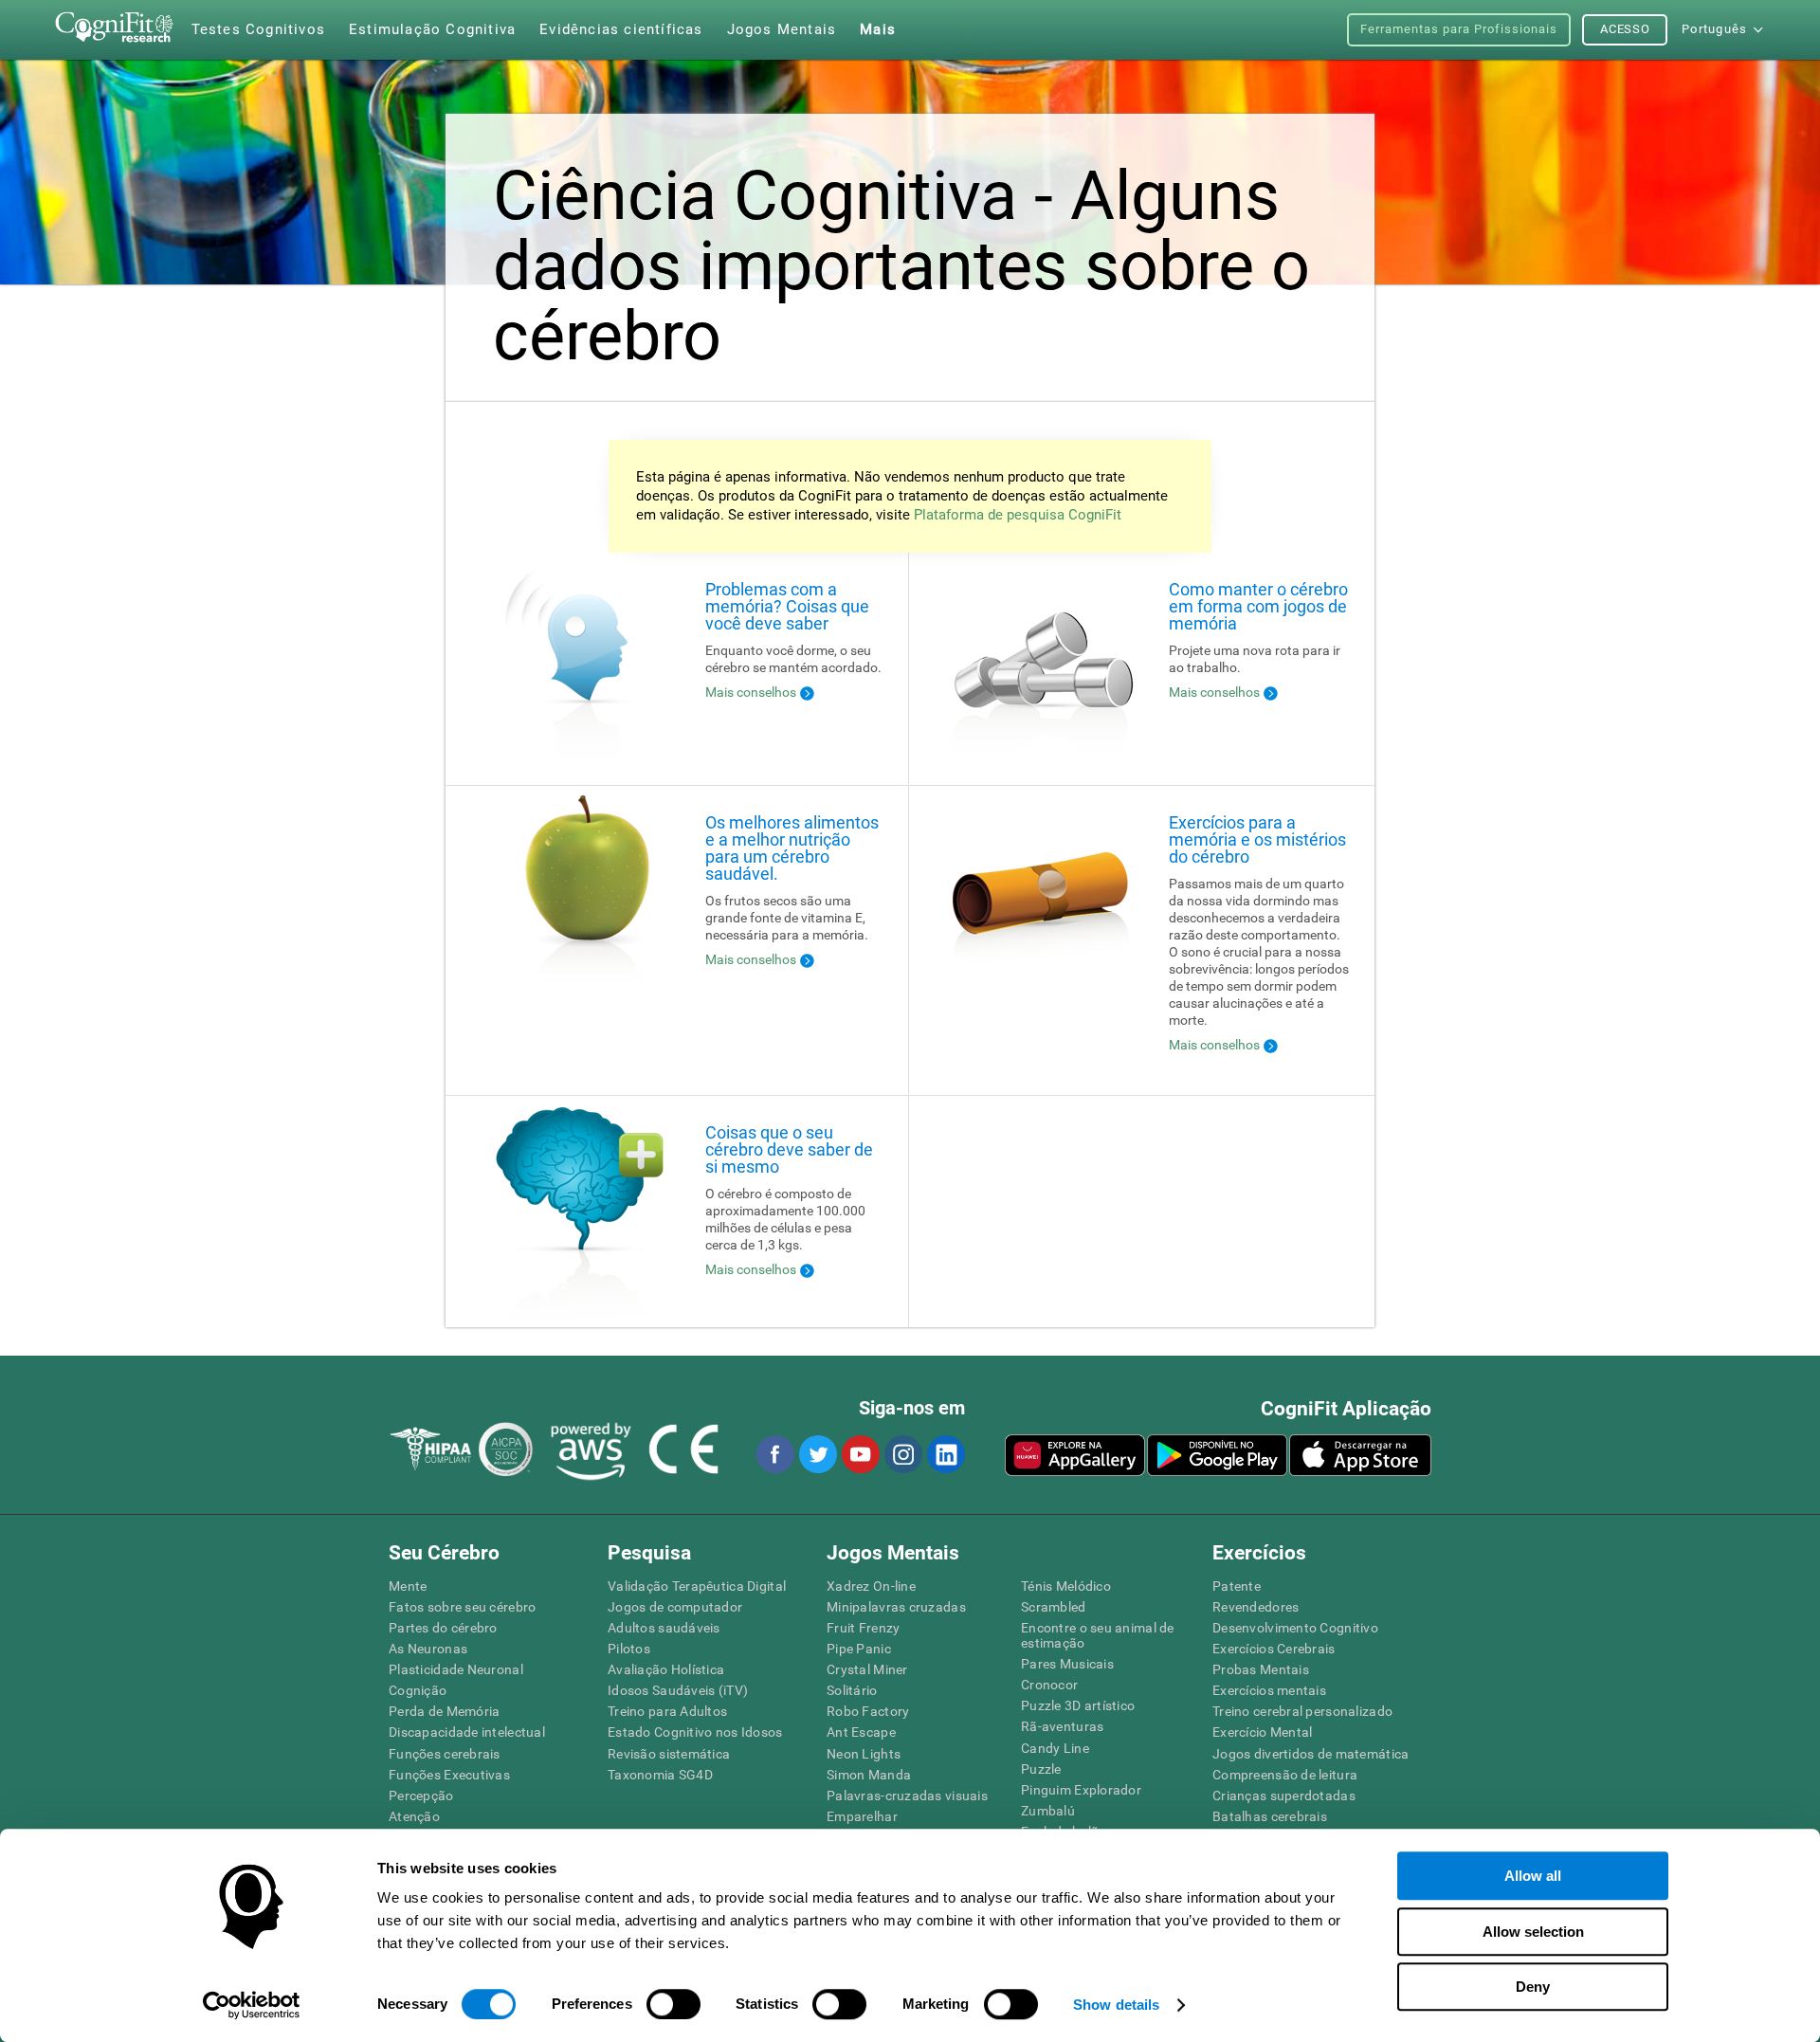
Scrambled (1054, 1607)
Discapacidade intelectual (467, 1732)
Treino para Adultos (667, 1711)
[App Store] (1360, 1455)
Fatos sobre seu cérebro (462, 1607)
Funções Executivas (449, 1775)
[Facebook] (774, 1454)
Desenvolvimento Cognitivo (1295, 1628)
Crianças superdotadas (1284, 1796)
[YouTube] (860, 1454)
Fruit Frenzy (863, 1628)
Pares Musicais (1067, 1664)
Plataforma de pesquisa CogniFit (1018, 515)
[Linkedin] (945, 1454)
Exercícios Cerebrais (1274, 1649)
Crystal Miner (867, 1669)
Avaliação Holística (666, 1669)
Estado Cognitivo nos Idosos (695, 1732)
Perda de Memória (444, 1711)
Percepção (421, 1796)
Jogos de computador (675, 1607)
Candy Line (1055, 1748)
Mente (408, 1586)
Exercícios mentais (1269, 1690)
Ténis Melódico (1066, 1586)
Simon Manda (869, 1775)
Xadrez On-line (871, 1586)
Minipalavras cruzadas (896, 1607)
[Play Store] (1217, 1455)
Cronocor (1049, 1685)
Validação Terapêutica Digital (697, 1586)
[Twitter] (817, 1454)
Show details (1116, 2005)
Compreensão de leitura (1285, 1775)
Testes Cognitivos (258, 29)
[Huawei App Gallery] (1075, 1455)
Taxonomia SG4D (660, 1775)
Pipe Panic (859, 1649)
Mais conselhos (751, 692)
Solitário (852, 1690)
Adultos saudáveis (664, 1628)
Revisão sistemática (669, 1754)
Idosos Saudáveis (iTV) (678, 1690)
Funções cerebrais (445, 1754)
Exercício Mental (1262, 1732)
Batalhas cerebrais (1270, 1816)
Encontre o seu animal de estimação (1098, 1635)
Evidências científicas (621, 29)
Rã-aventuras (1062, 1726)
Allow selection (1533, 1932)
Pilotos (629, 1649)
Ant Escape (861, 1732)
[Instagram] (902, 1454)
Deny (1533, 1987)
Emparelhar (862, 1816)
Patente (1237, 1586)
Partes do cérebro (443, 1628)
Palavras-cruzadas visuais (907, 1796)
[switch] (673, 2004)
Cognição (418, 1690)
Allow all (1533, 1876)
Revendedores (1256, 1607)
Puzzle (1041, 1769)
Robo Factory (868, 1711)
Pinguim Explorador (1081, 1790)
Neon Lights (864, 1754)
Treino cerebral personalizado (1302, 1711)
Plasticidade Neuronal (456, 1669)
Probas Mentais (1261, 1669)
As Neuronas (428, 1649)
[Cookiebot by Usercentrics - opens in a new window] (252, 2005)
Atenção (414, 1816)
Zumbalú (1048, 1811)
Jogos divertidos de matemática (1310, 1754)
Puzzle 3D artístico (1078, 1705)
